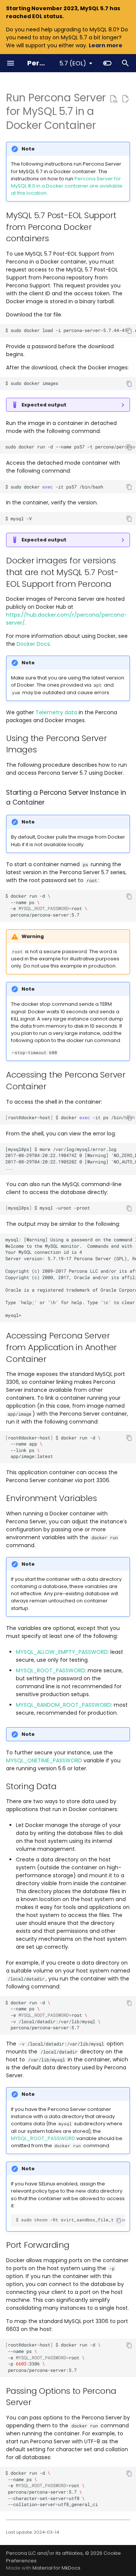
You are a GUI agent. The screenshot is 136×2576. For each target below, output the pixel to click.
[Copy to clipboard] (129, 331)
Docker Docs (33, 644)
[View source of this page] (113, 99)
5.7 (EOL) (73, 63)
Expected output (44, 405)
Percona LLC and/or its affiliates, (46, 2553)
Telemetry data (56, 712)
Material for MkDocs (56, 2568)
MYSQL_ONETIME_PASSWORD (44, 1760)
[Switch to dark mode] (107, 63)
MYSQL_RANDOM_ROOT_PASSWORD (63, 1705)
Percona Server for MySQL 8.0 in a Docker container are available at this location (67, 186)
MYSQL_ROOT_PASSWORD (50, 1670)
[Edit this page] (125, 99)
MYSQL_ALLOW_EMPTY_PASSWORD (62, 1652)
